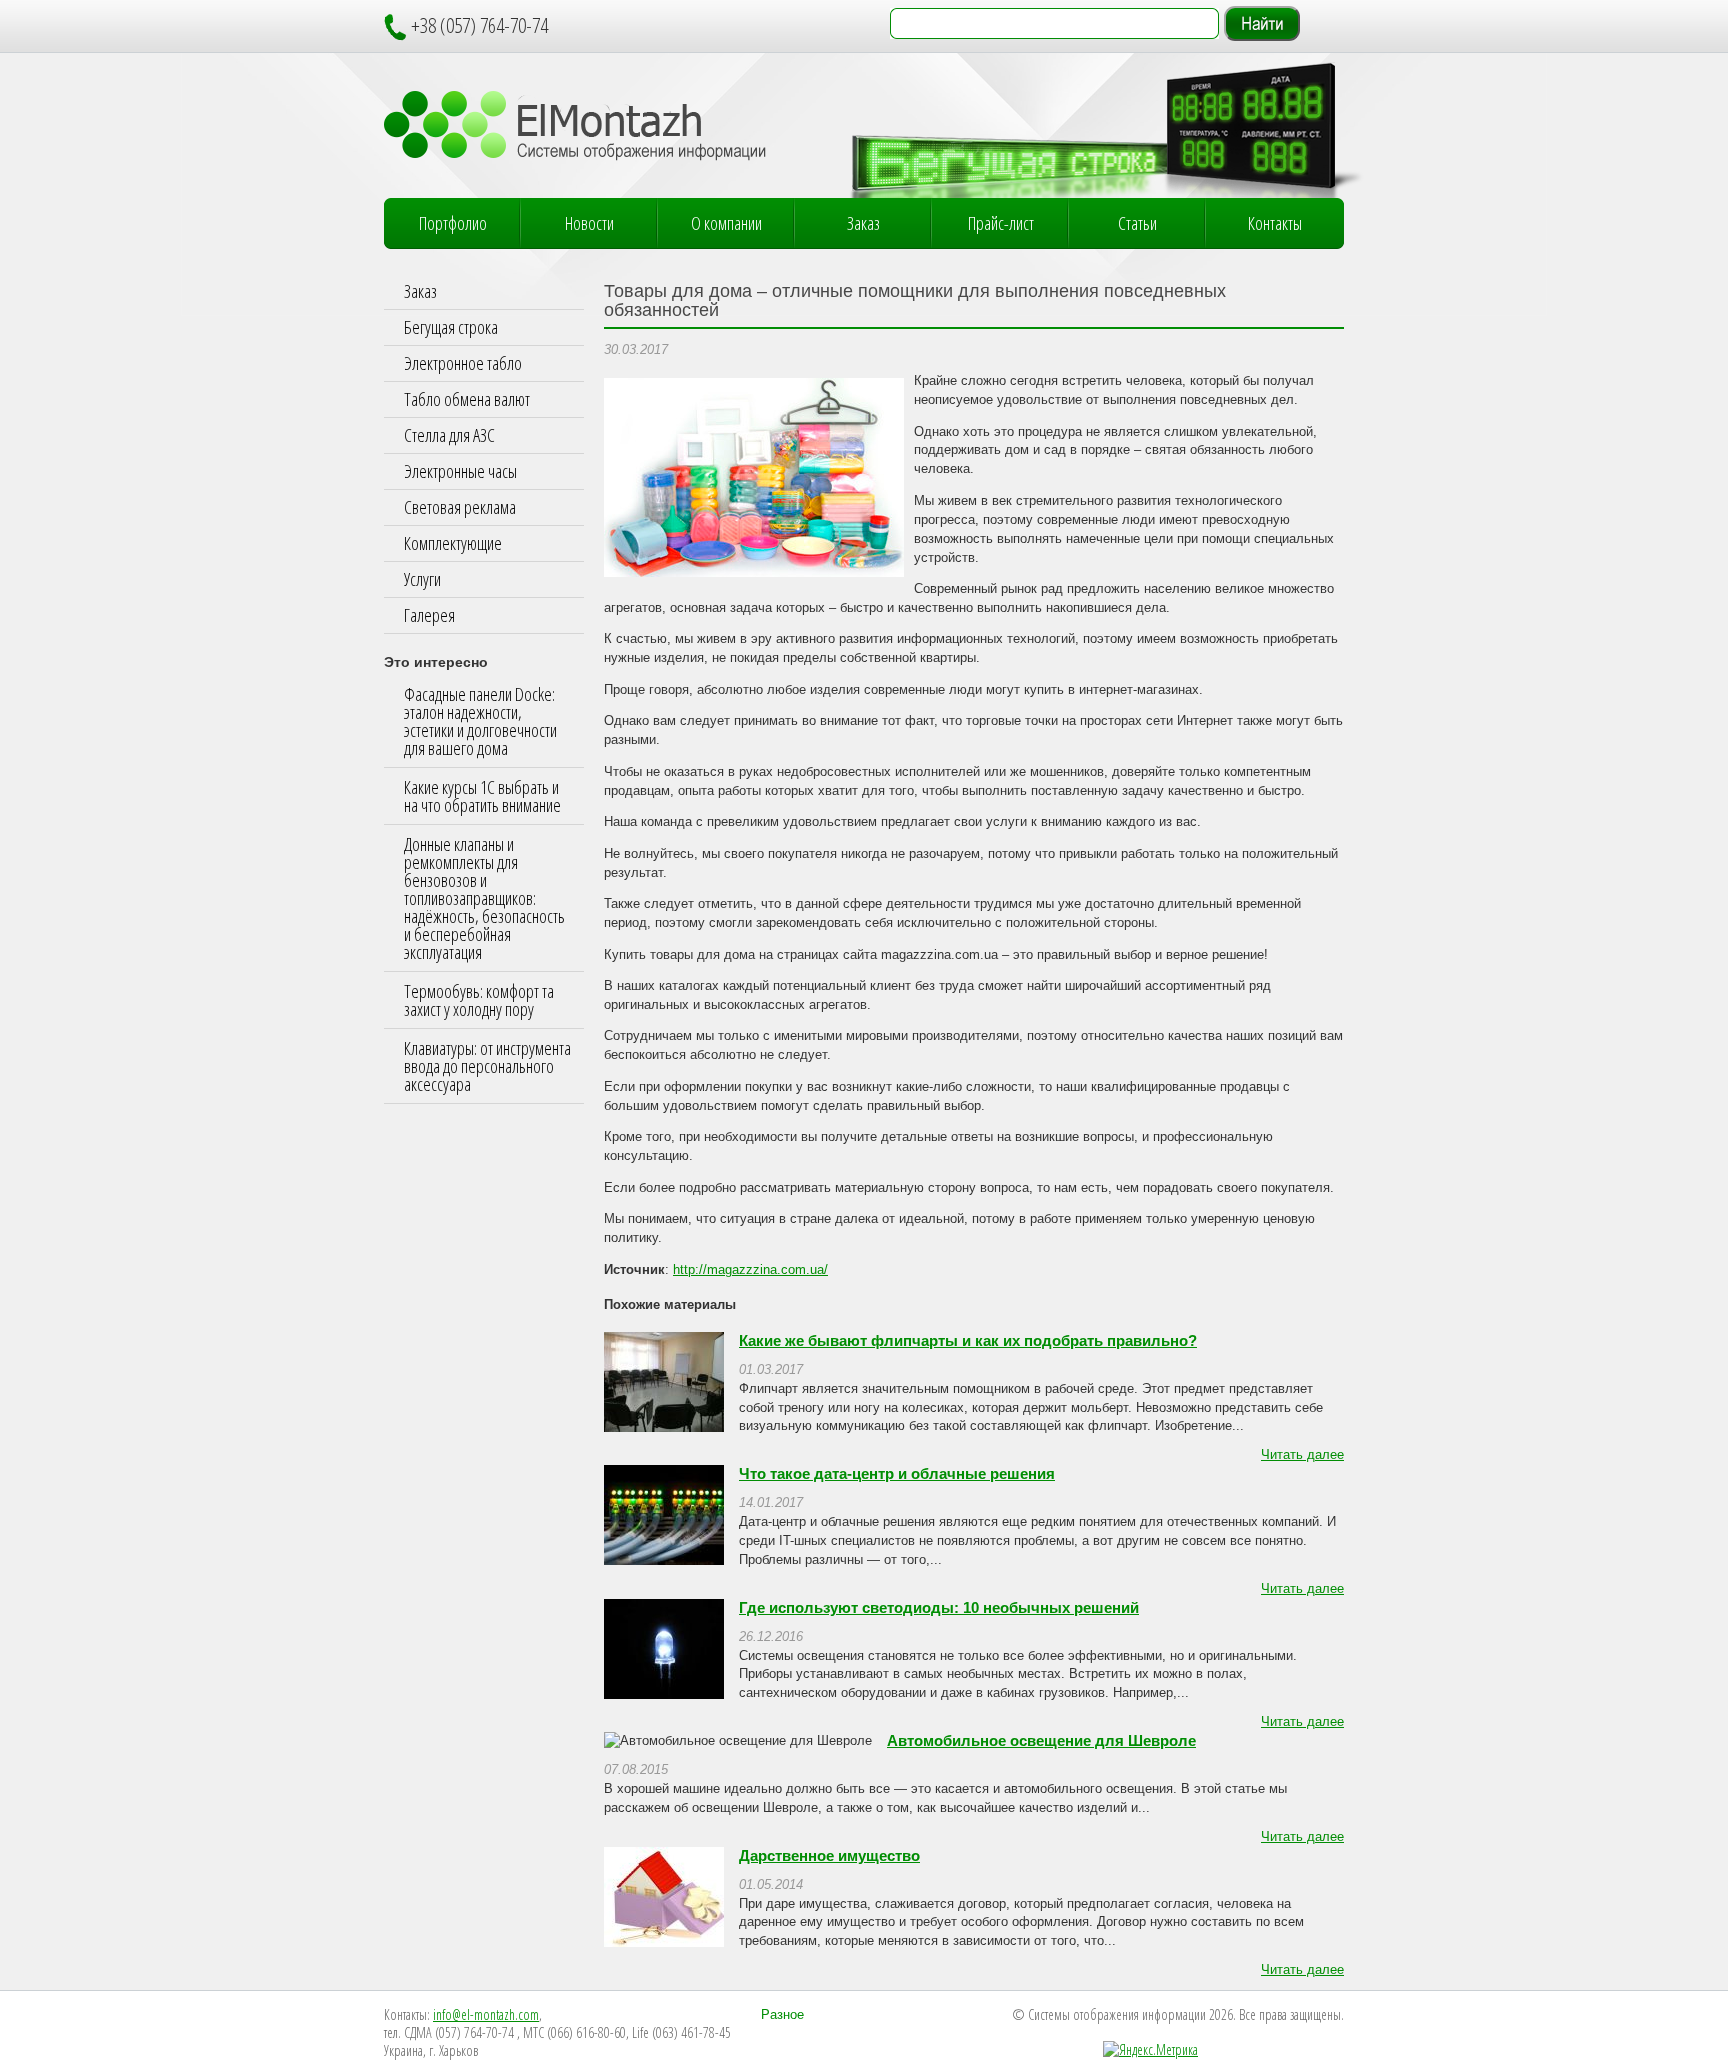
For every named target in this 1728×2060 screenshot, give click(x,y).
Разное (782, 2015)
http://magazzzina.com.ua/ (750, 1270)
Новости (589, 223)
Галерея (429, 615)
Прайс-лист (1001, 223)
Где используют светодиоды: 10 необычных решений (939, 1608)
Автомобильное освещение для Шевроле (1041, 1741)
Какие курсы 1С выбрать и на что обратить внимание (482, 796)
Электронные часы (460, 471)
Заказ (863, 223)
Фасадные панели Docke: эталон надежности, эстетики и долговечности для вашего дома (480, 721)
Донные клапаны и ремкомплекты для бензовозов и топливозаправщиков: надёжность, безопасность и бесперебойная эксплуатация (484, 898)
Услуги (422, 579)
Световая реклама (460, 507)
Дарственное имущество (829, 1856)
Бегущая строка (451, 327)
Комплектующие (453, 543)
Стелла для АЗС (449, 435)
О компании (726, 223)
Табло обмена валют (467, 399)
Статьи (1137, 223)
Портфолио (453, 223)
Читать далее (1302, 1455)
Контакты (1275, 223)
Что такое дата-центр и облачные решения (897, 1474)
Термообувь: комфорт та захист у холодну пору (479, 1000)
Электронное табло (463, 363)
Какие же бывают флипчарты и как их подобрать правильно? (968, 1341)
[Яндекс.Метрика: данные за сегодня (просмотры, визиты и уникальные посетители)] (1150, 2050)
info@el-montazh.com (486, 2014)
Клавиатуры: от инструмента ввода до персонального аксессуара (487, 1066)
